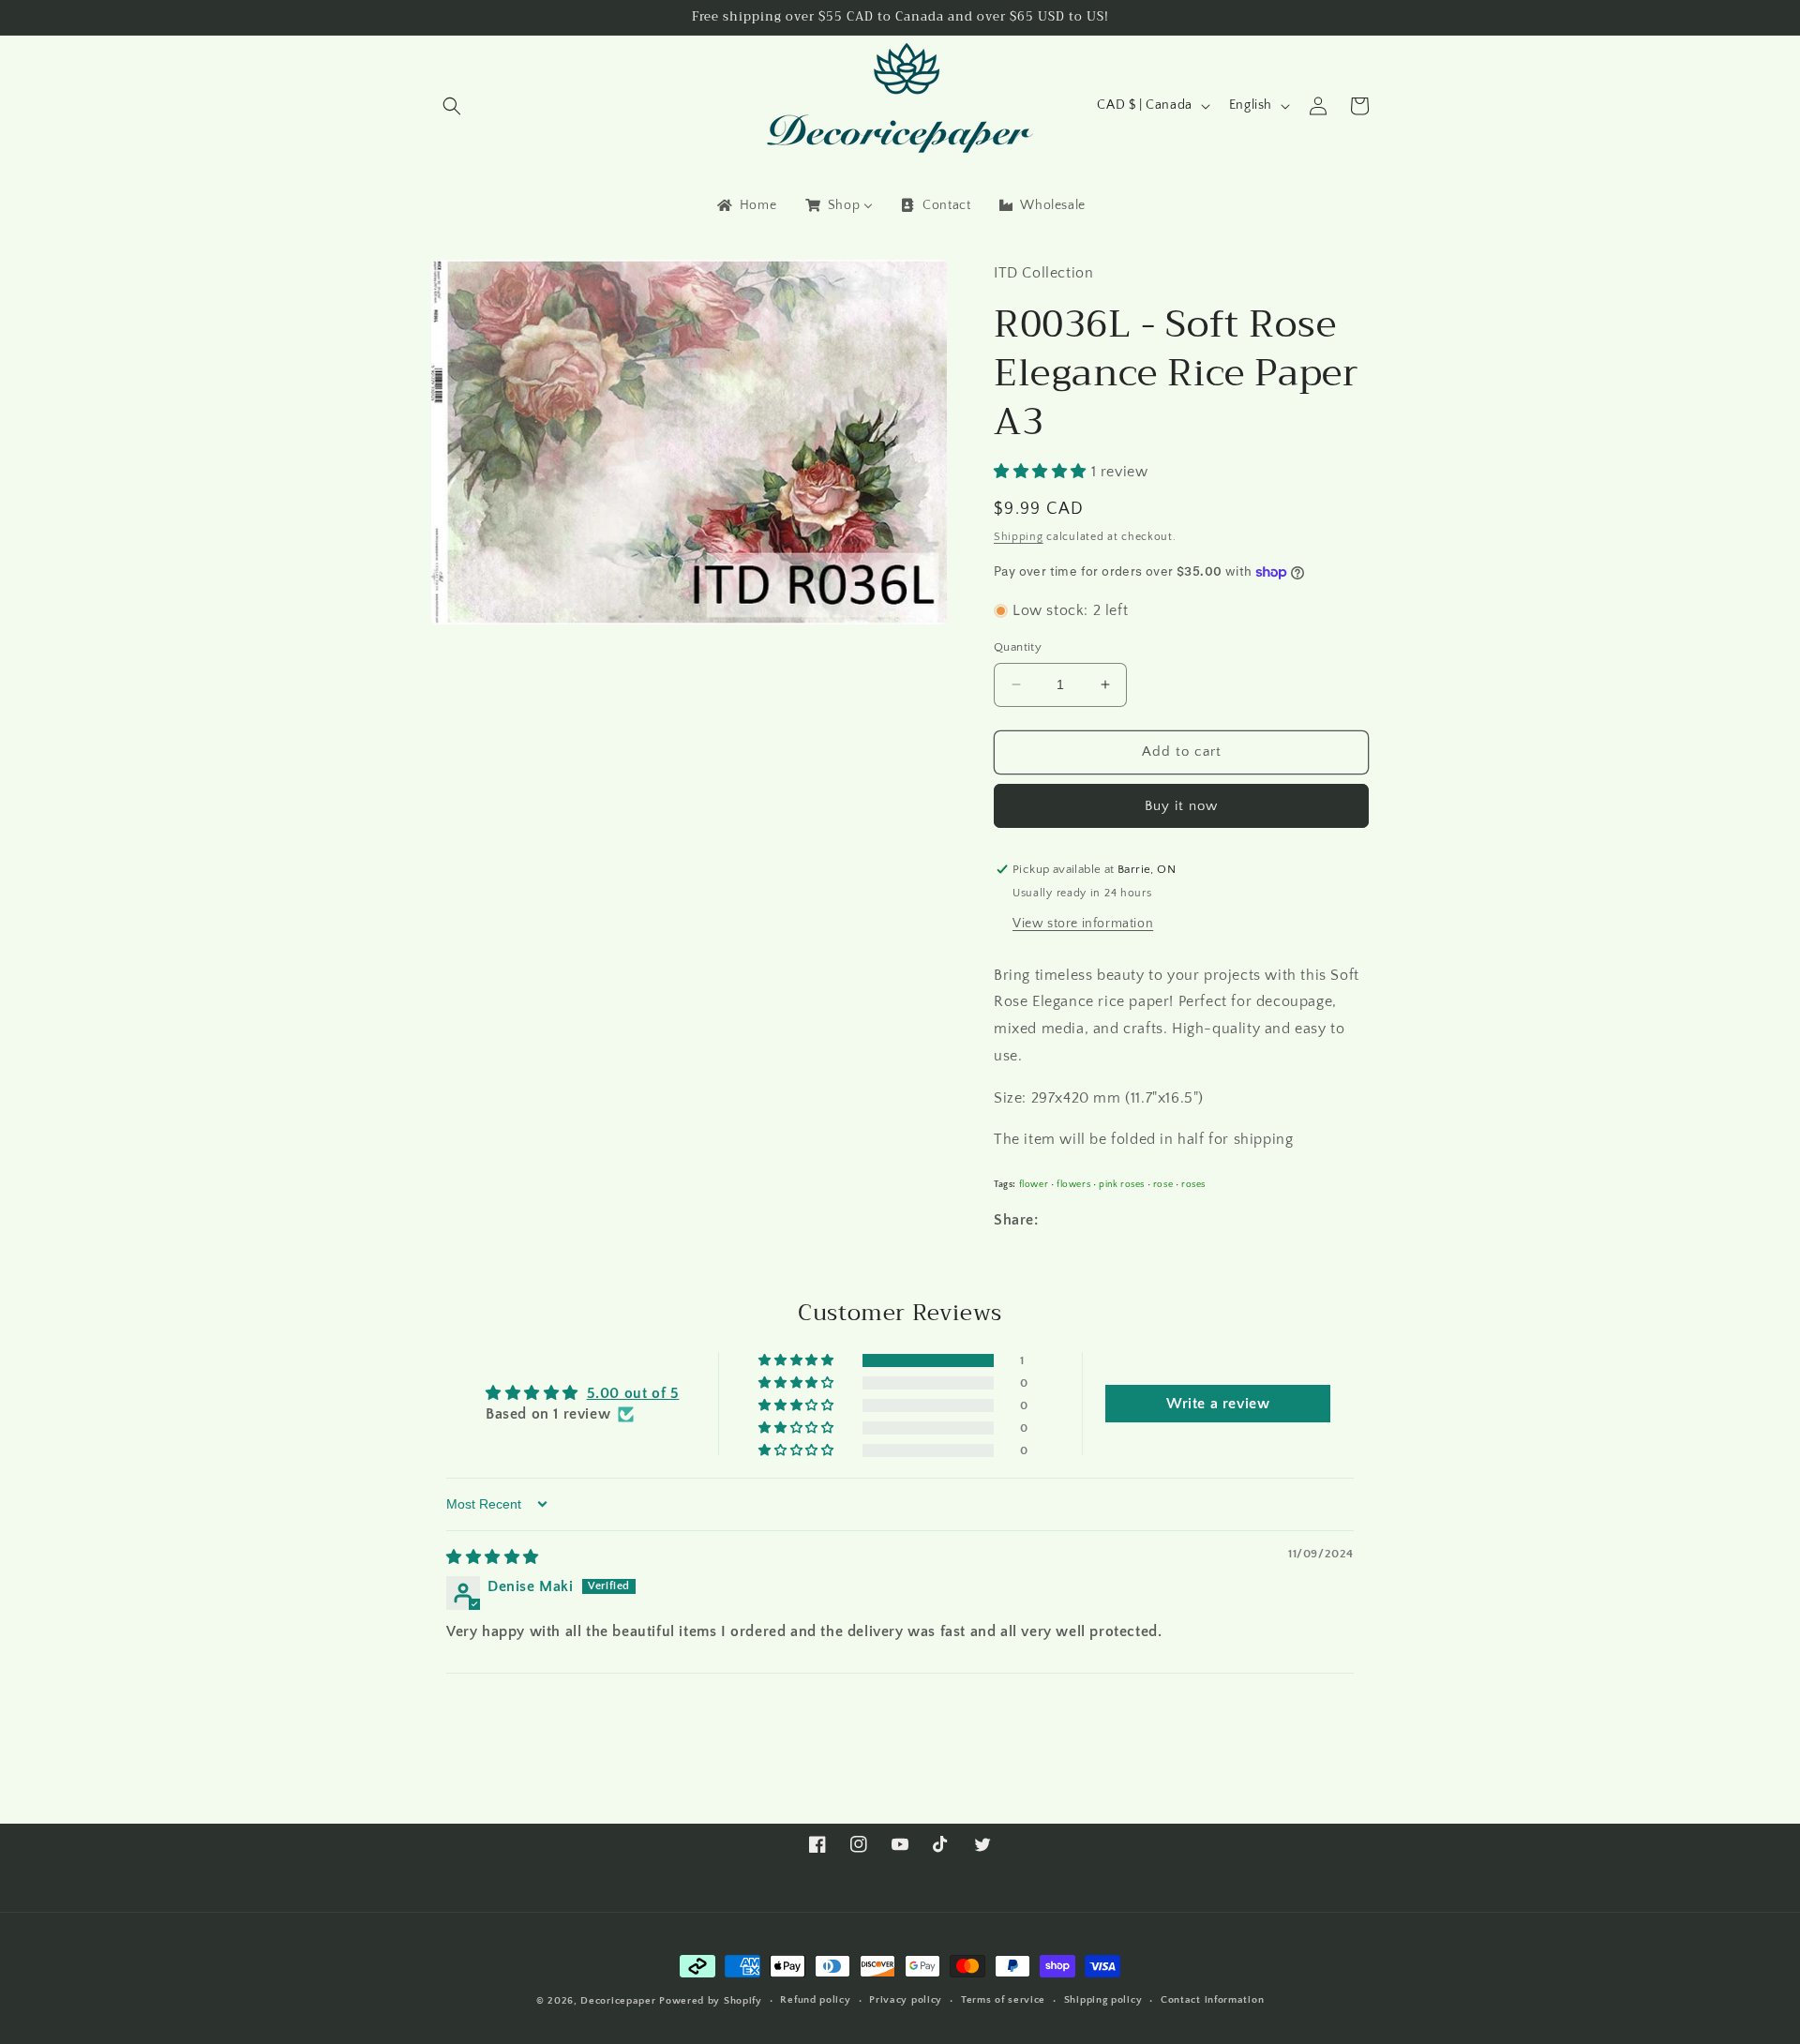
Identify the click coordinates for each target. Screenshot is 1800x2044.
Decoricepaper (618, 2001)
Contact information (1212, 2000)
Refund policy (815, 2000)
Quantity (1018, 647)
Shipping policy (1103, 2000)
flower (1034, 1184)
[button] (452, 106)
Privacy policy (906, 2000)
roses (1193, 1184)
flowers (1073, 1184)
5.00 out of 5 (633, 1393)
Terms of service (1003, 2000)
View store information (1083, 924)
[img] (493, 1557)
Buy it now (1181, 806)
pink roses (1122, 1184)
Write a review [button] (1218, 1404)
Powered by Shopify (711, 2001)
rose (1163, 1184)
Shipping (1019, 537)
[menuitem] (745, 205)
